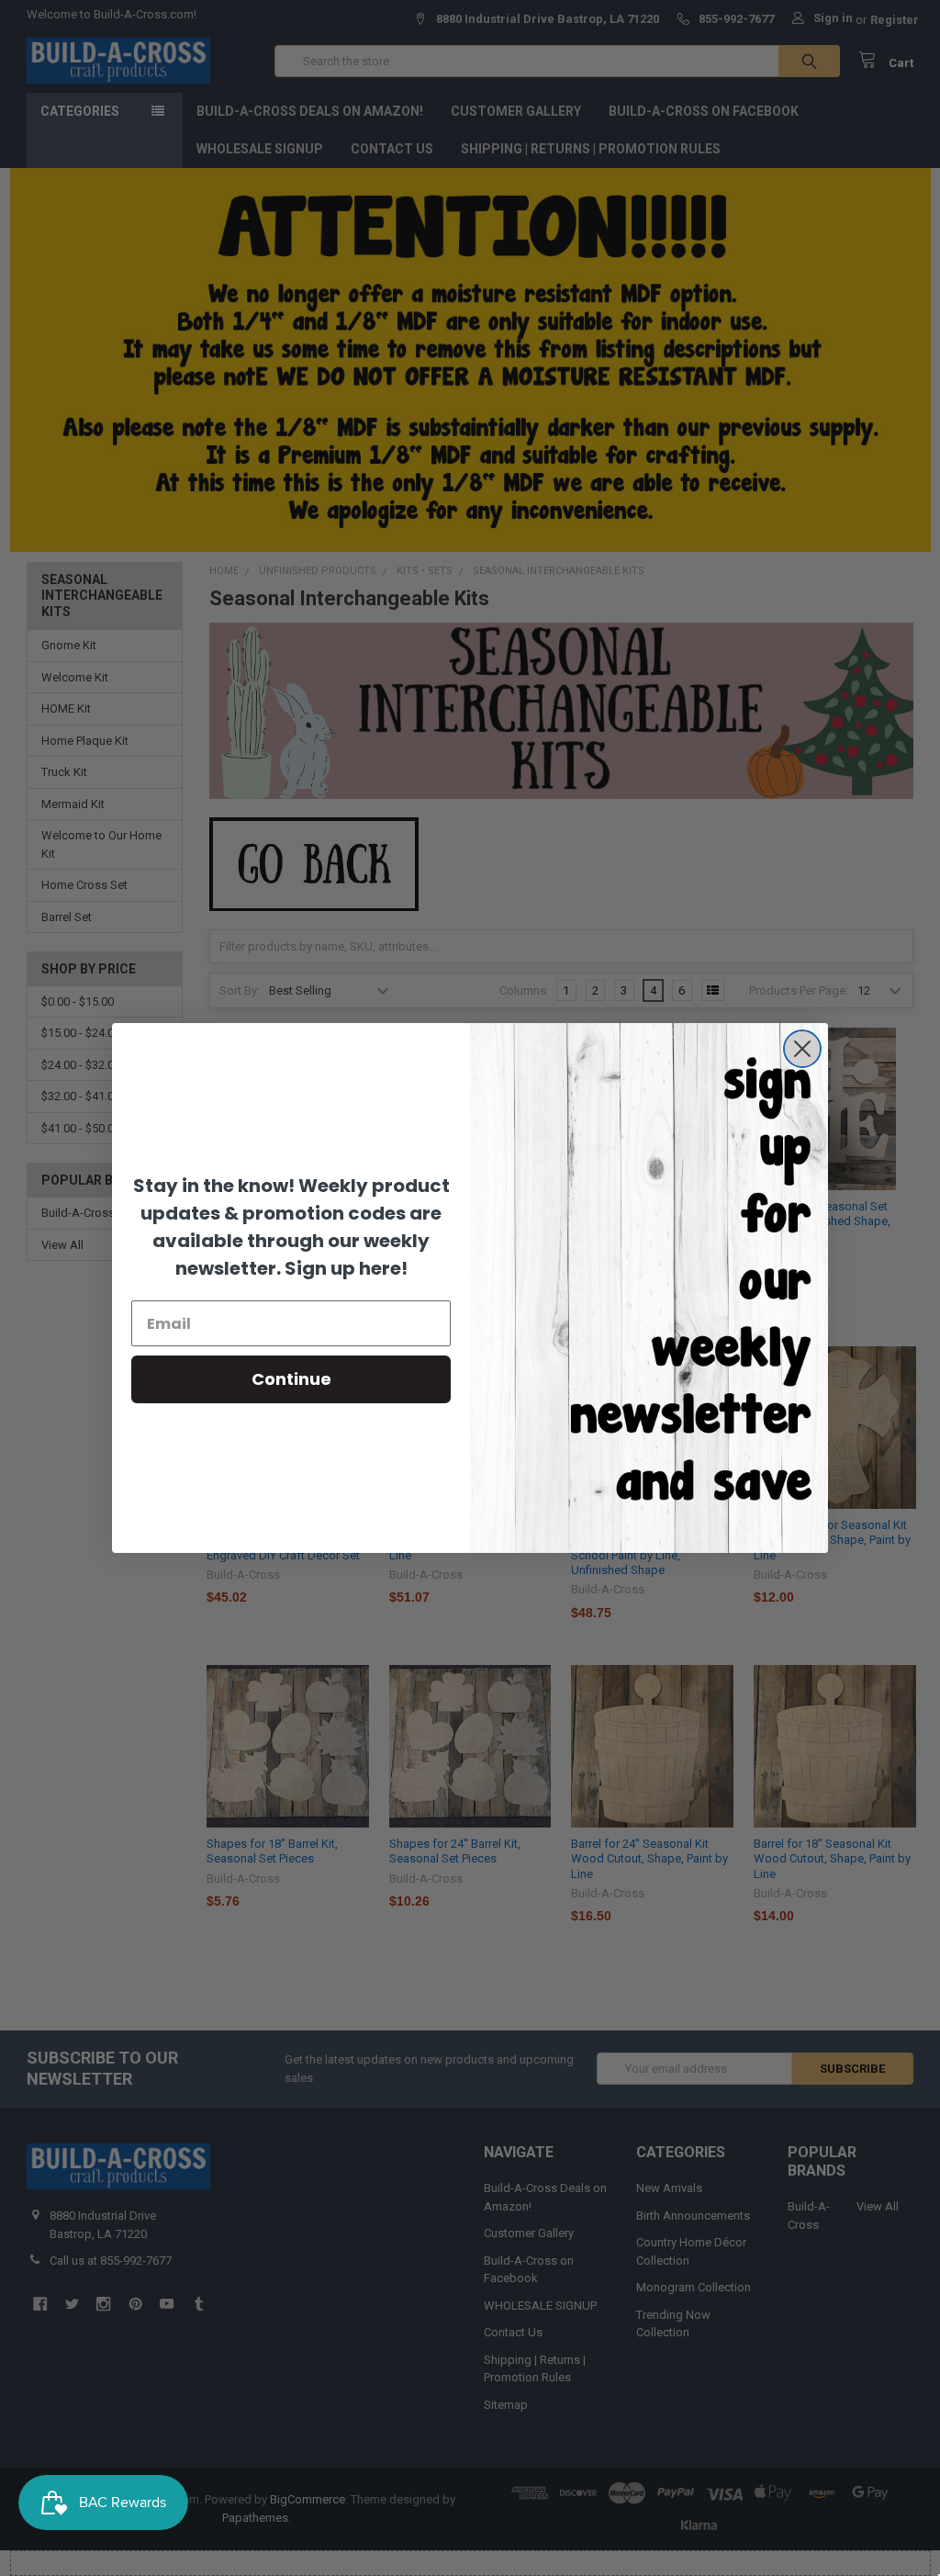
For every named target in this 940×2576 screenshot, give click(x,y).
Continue (291, 1379)
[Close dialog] (802, 1049)
